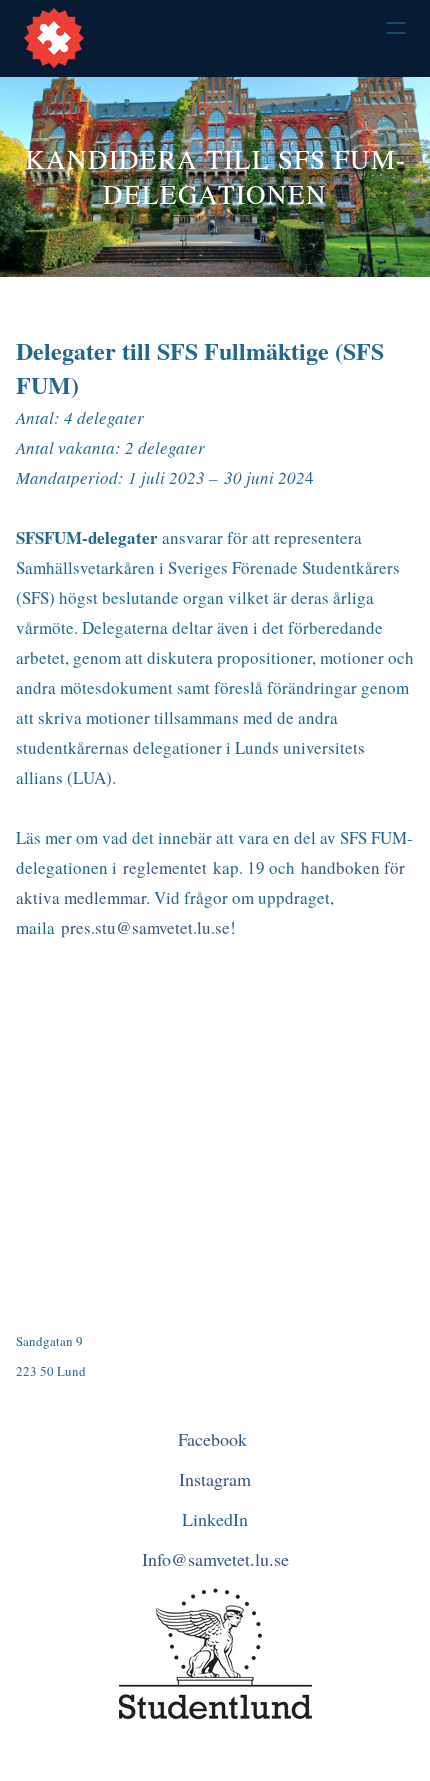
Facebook (215, 1439)
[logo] (54, 38)
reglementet (165, 867)
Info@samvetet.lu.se (215, 1559)
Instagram (215, 1479)
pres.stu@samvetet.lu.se (145, 927)
